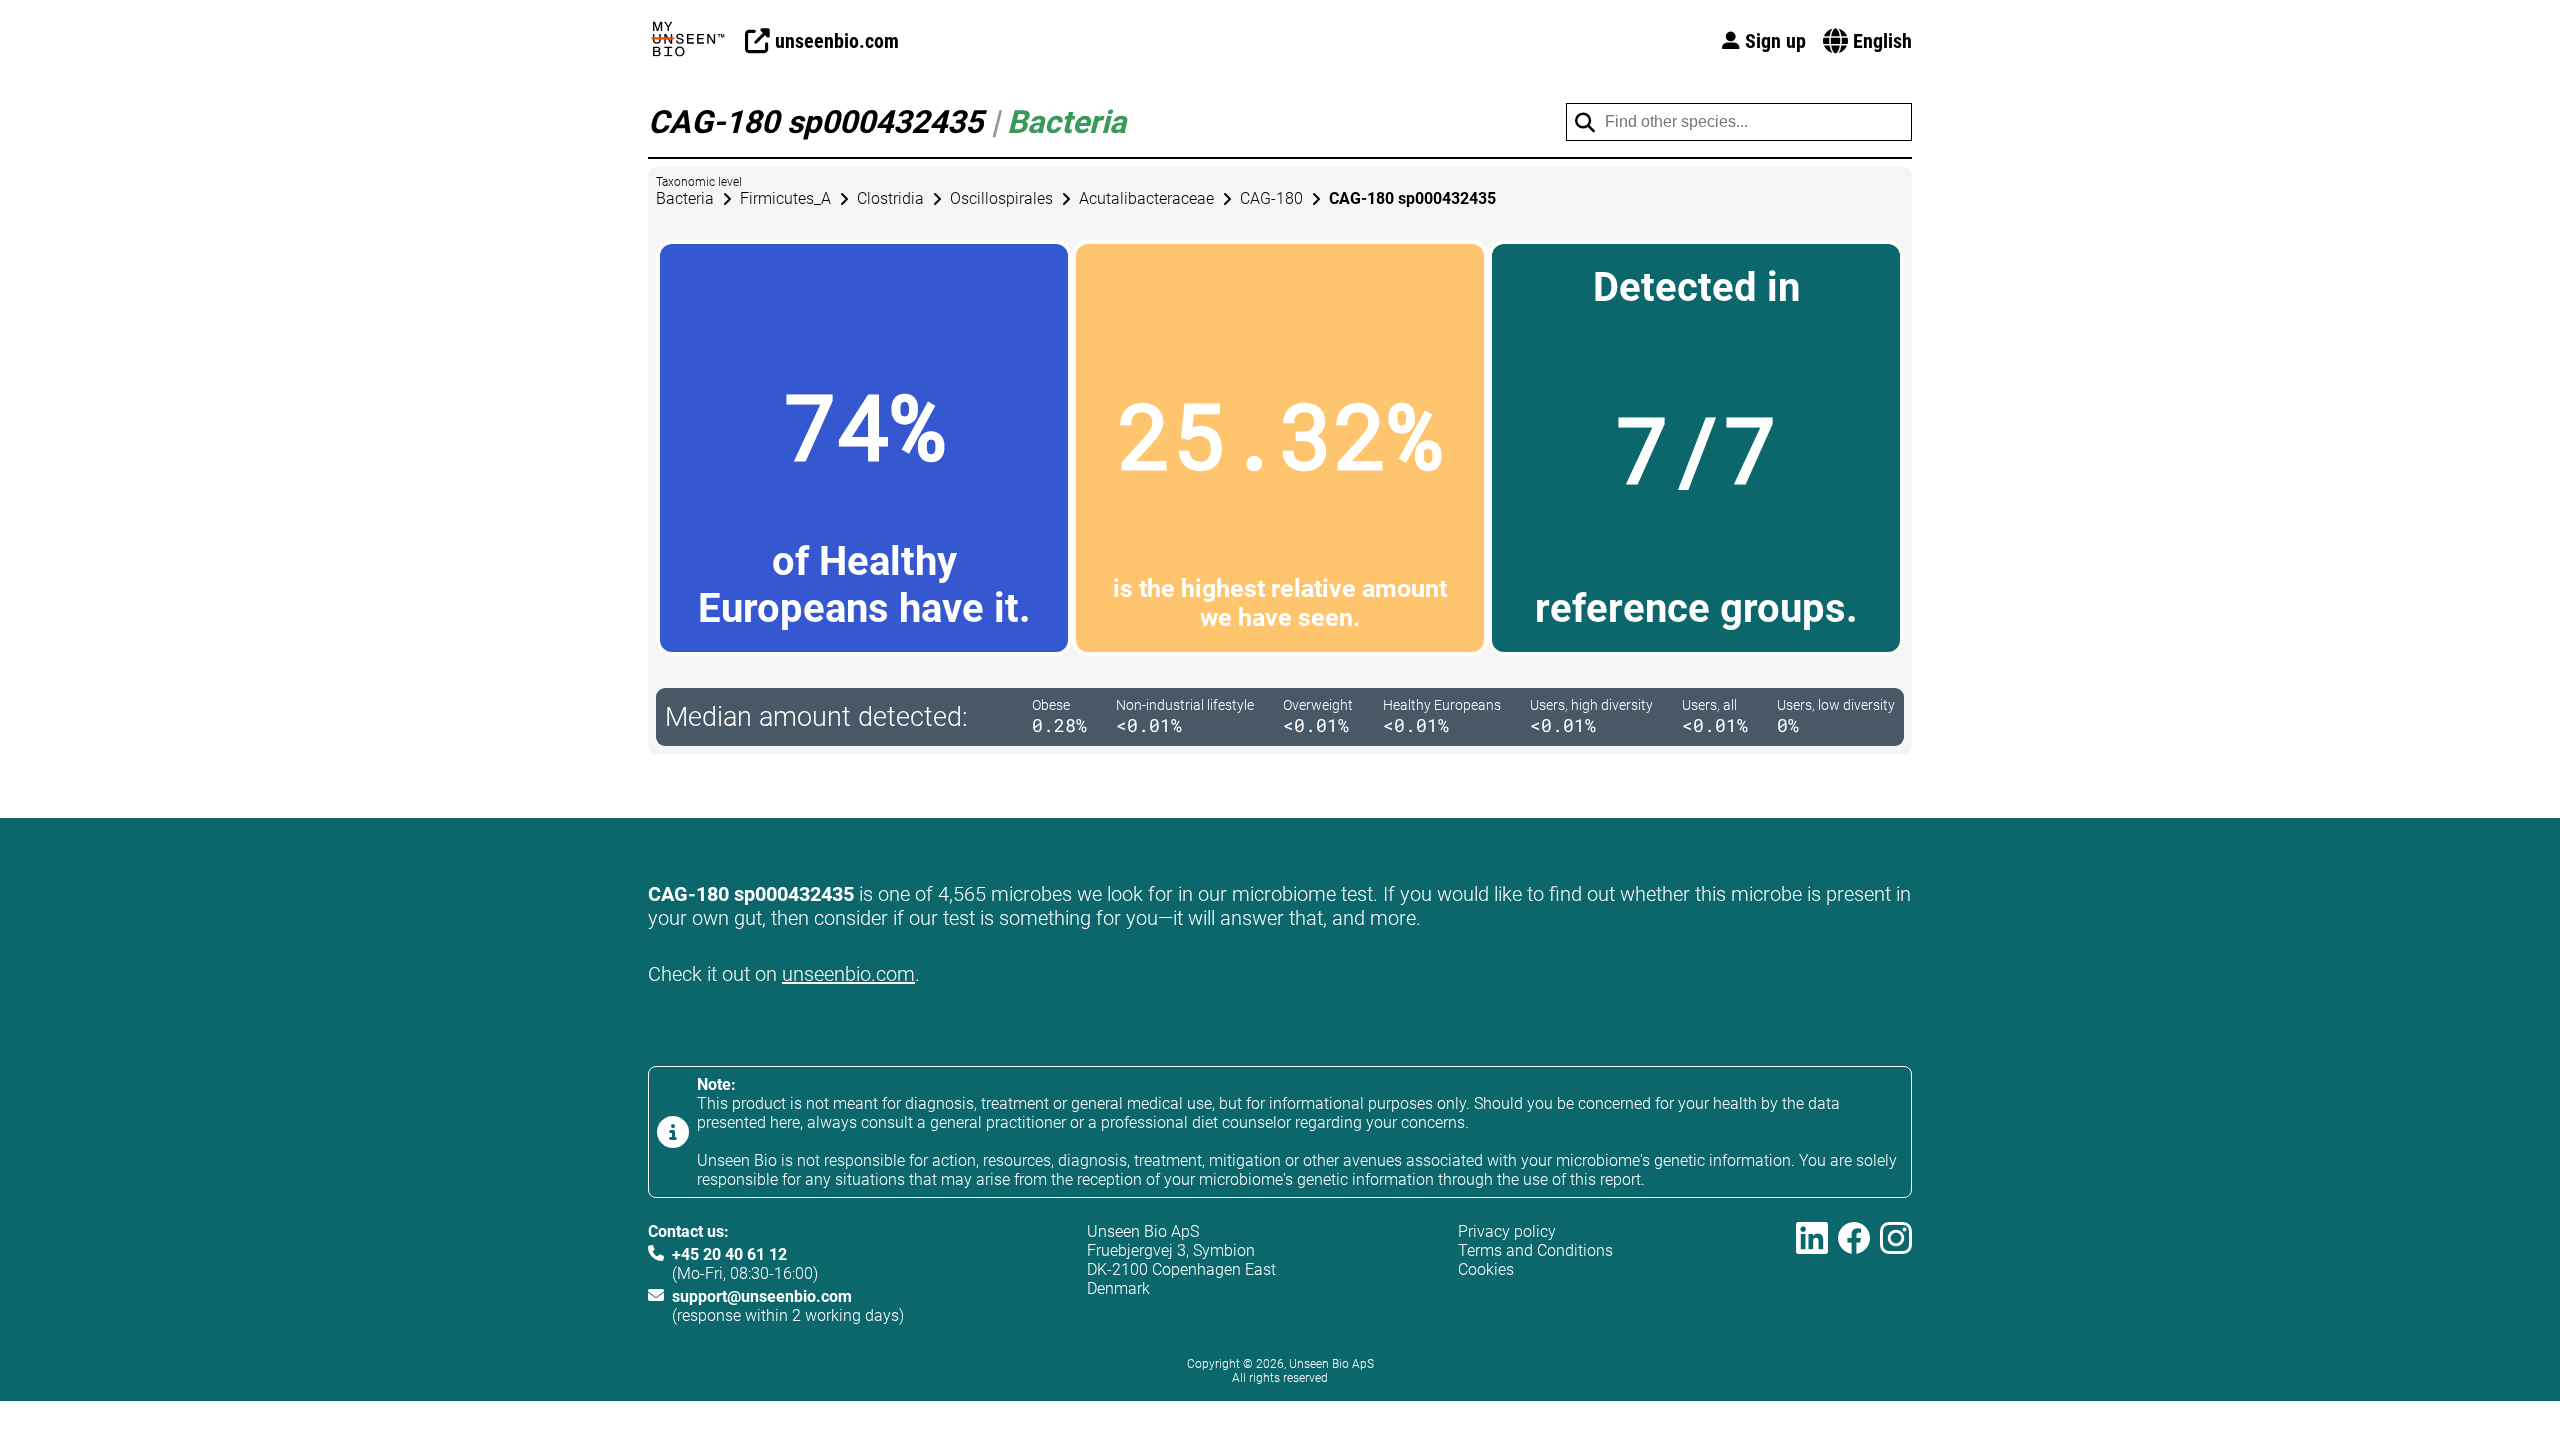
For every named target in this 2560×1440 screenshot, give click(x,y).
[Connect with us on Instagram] (1896, 1273)
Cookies (1486, 1269)
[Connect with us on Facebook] (1854, 1273)
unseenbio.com (848, 974)
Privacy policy (1507, 1231)
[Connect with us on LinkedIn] (1812, 1273)
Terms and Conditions (1535, 1250)
